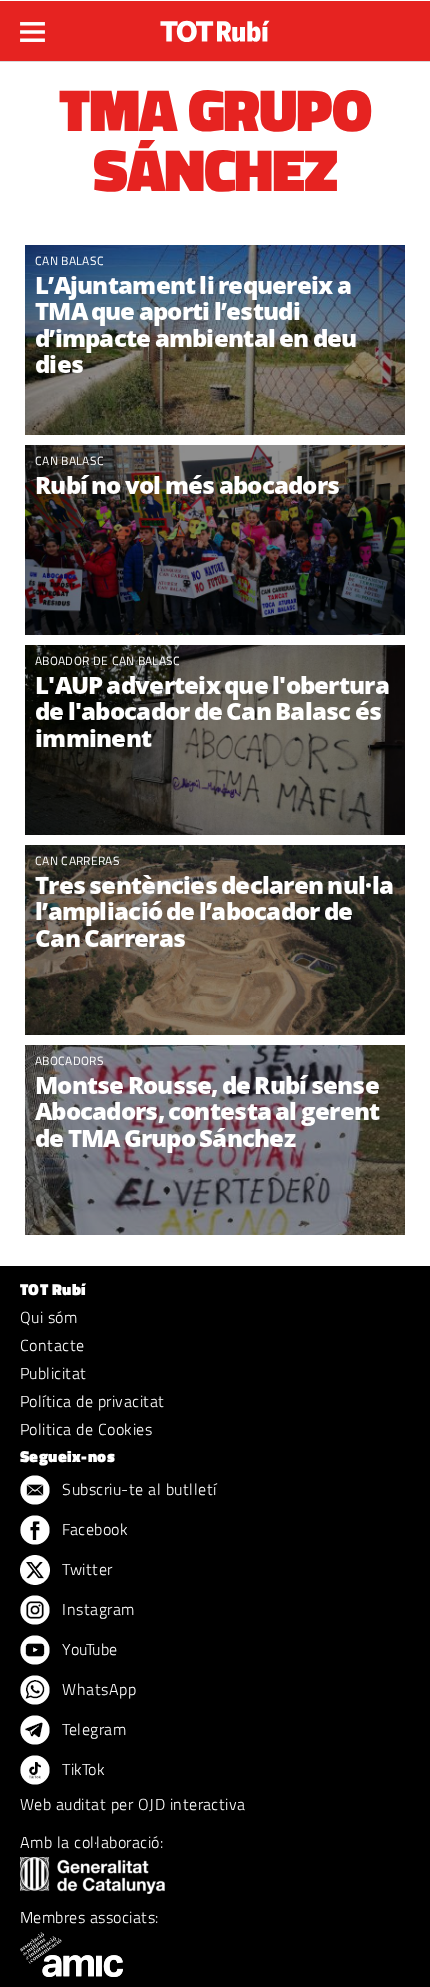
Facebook (93, 1529)
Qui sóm (48, 1317)
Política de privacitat (92, 1401)
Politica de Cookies (86, 1429)
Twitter (85, 1569)
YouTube (88, 1649)
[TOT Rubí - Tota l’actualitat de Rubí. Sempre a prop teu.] (215, 25)
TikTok (81, 1769)
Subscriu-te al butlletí (137, 1489)
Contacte (52, 1345)
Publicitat (53, 1373)
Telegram (92, 1729)
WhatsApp (97, 1689)
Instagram (96, 1609)
